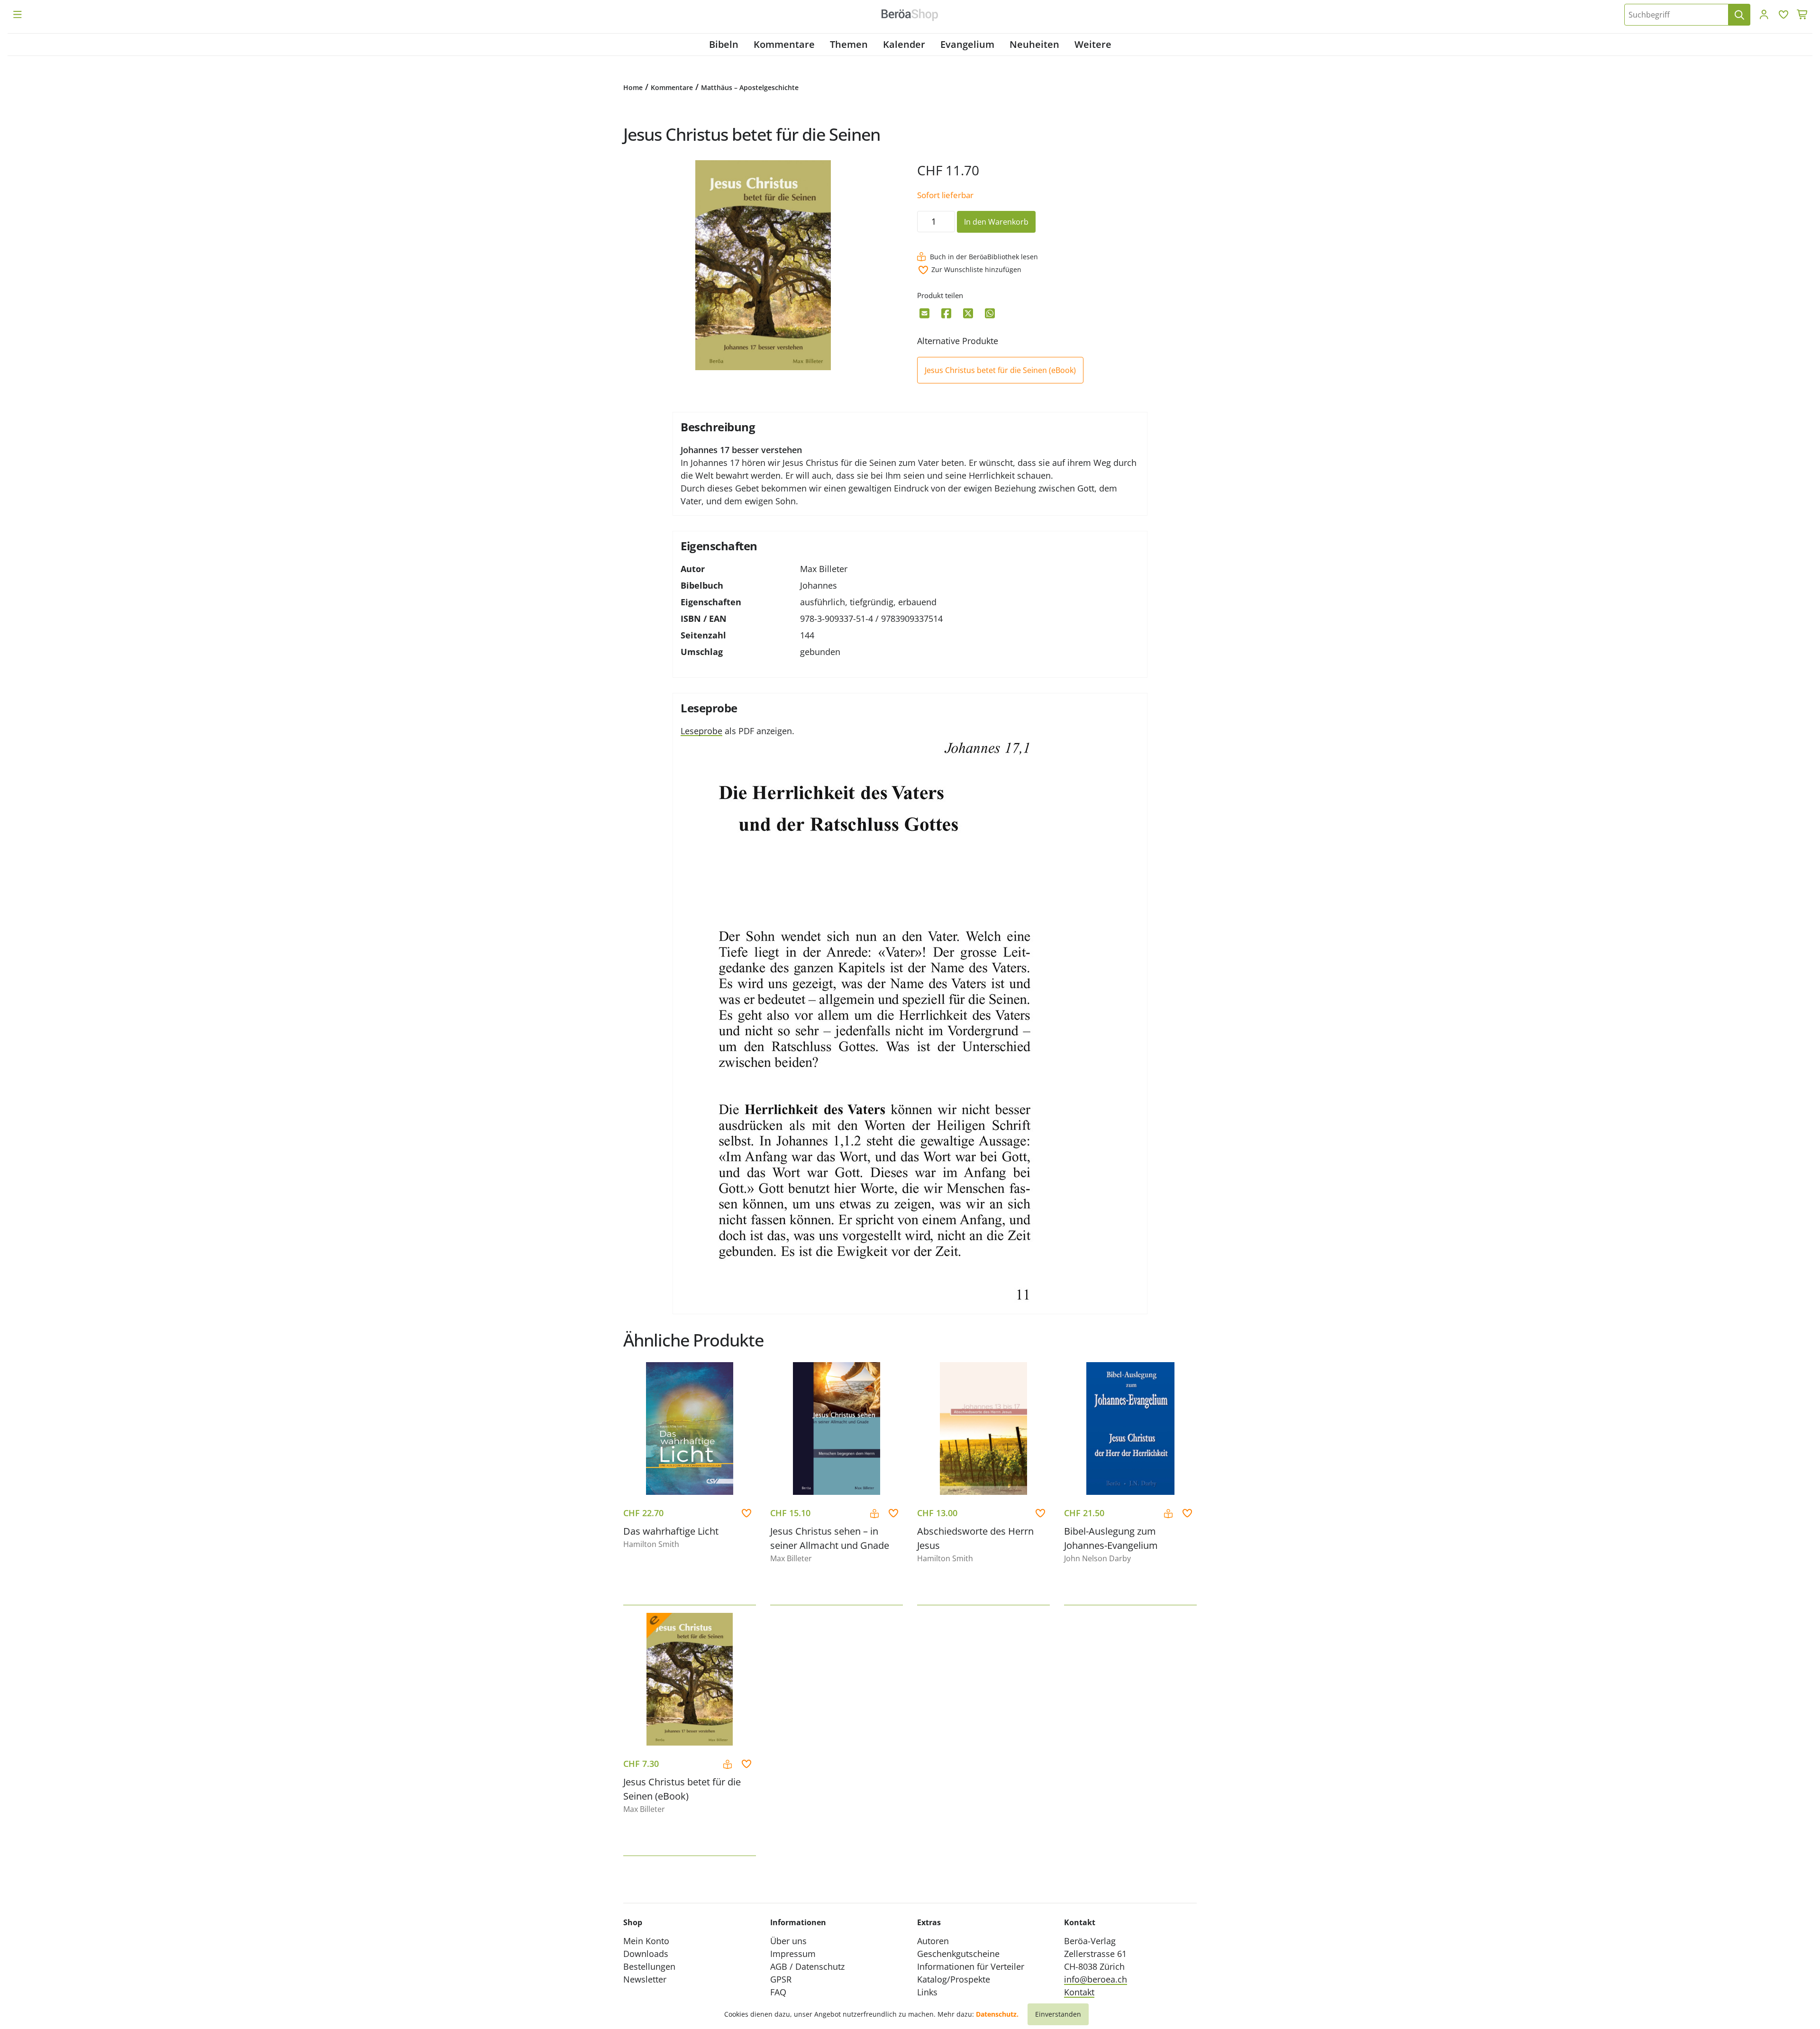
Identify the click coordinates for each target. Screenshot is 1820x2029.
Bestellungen (649, 1966)
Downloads (646, 1954)
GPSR (781, 1979)
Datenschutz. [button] (997, 2014)
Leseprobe (701, 731)
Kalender (904, 44)
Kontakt (1079, 1992)
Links (927, 1992)
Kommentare (784, 44)
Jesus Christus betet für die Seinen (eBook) (1000, 370)
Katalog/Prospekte (954, 1979)
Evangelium (967, 44)
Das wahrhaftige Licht (671, 1531)
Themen (849, 44)
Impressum (793, 1954)
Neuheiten (1034, 44)
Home (633, 87)
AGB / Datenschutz (807, 1966)
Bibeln (724, 44)
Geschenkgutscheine (958, 1954)
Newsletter (645, 1979)
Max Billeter (824, 569)
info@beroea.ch (1096, 1979)
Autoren (933, 1941)
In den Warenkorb (996, 222)
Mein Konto (646, 1941)
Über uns (788, 1941)
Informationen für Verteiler (971, 1966)
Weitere (1093, 44)
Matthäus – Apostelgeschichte (750, 87)
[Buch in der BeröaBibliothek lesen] (876, 1514)
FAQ (778, 1992)
